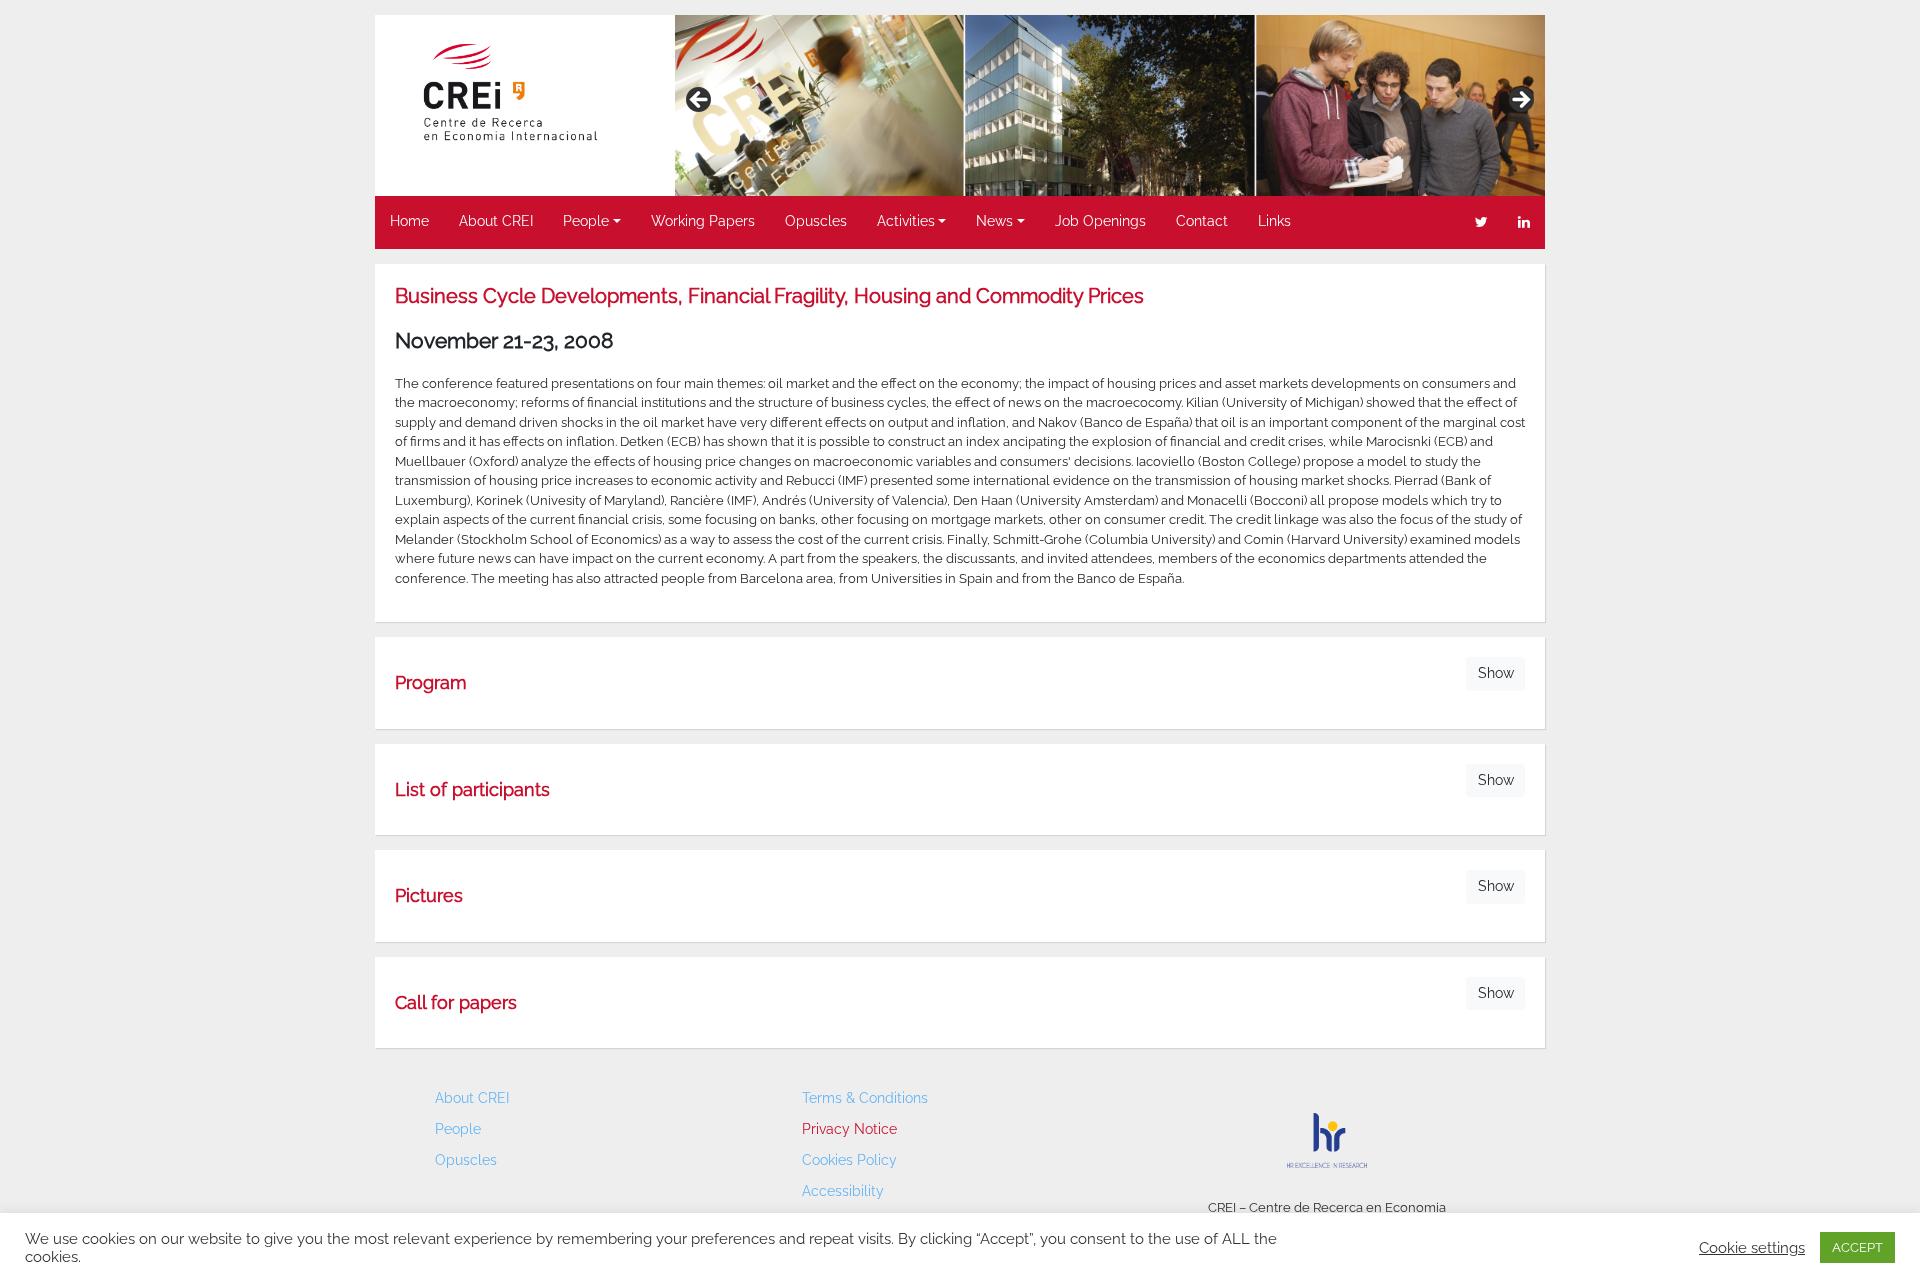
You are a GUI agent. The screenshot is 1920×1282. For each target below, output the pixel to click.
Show (1496, 673)
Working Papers (703, 221)
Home (409, 221)
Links (1274, 221)
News (994, 221)
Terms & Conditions (865, 1098)
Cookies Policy (849, 1160)
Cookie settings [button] (1752, 1247)
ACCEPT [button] (1857, 1247)
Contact (1202, 221)
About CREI (496, 221)
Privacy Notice (849, 1129)
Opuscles (816, 221)
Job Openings (1100, 221)
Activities (906, 221)
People (586, 221)
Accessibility (843, 1191)
